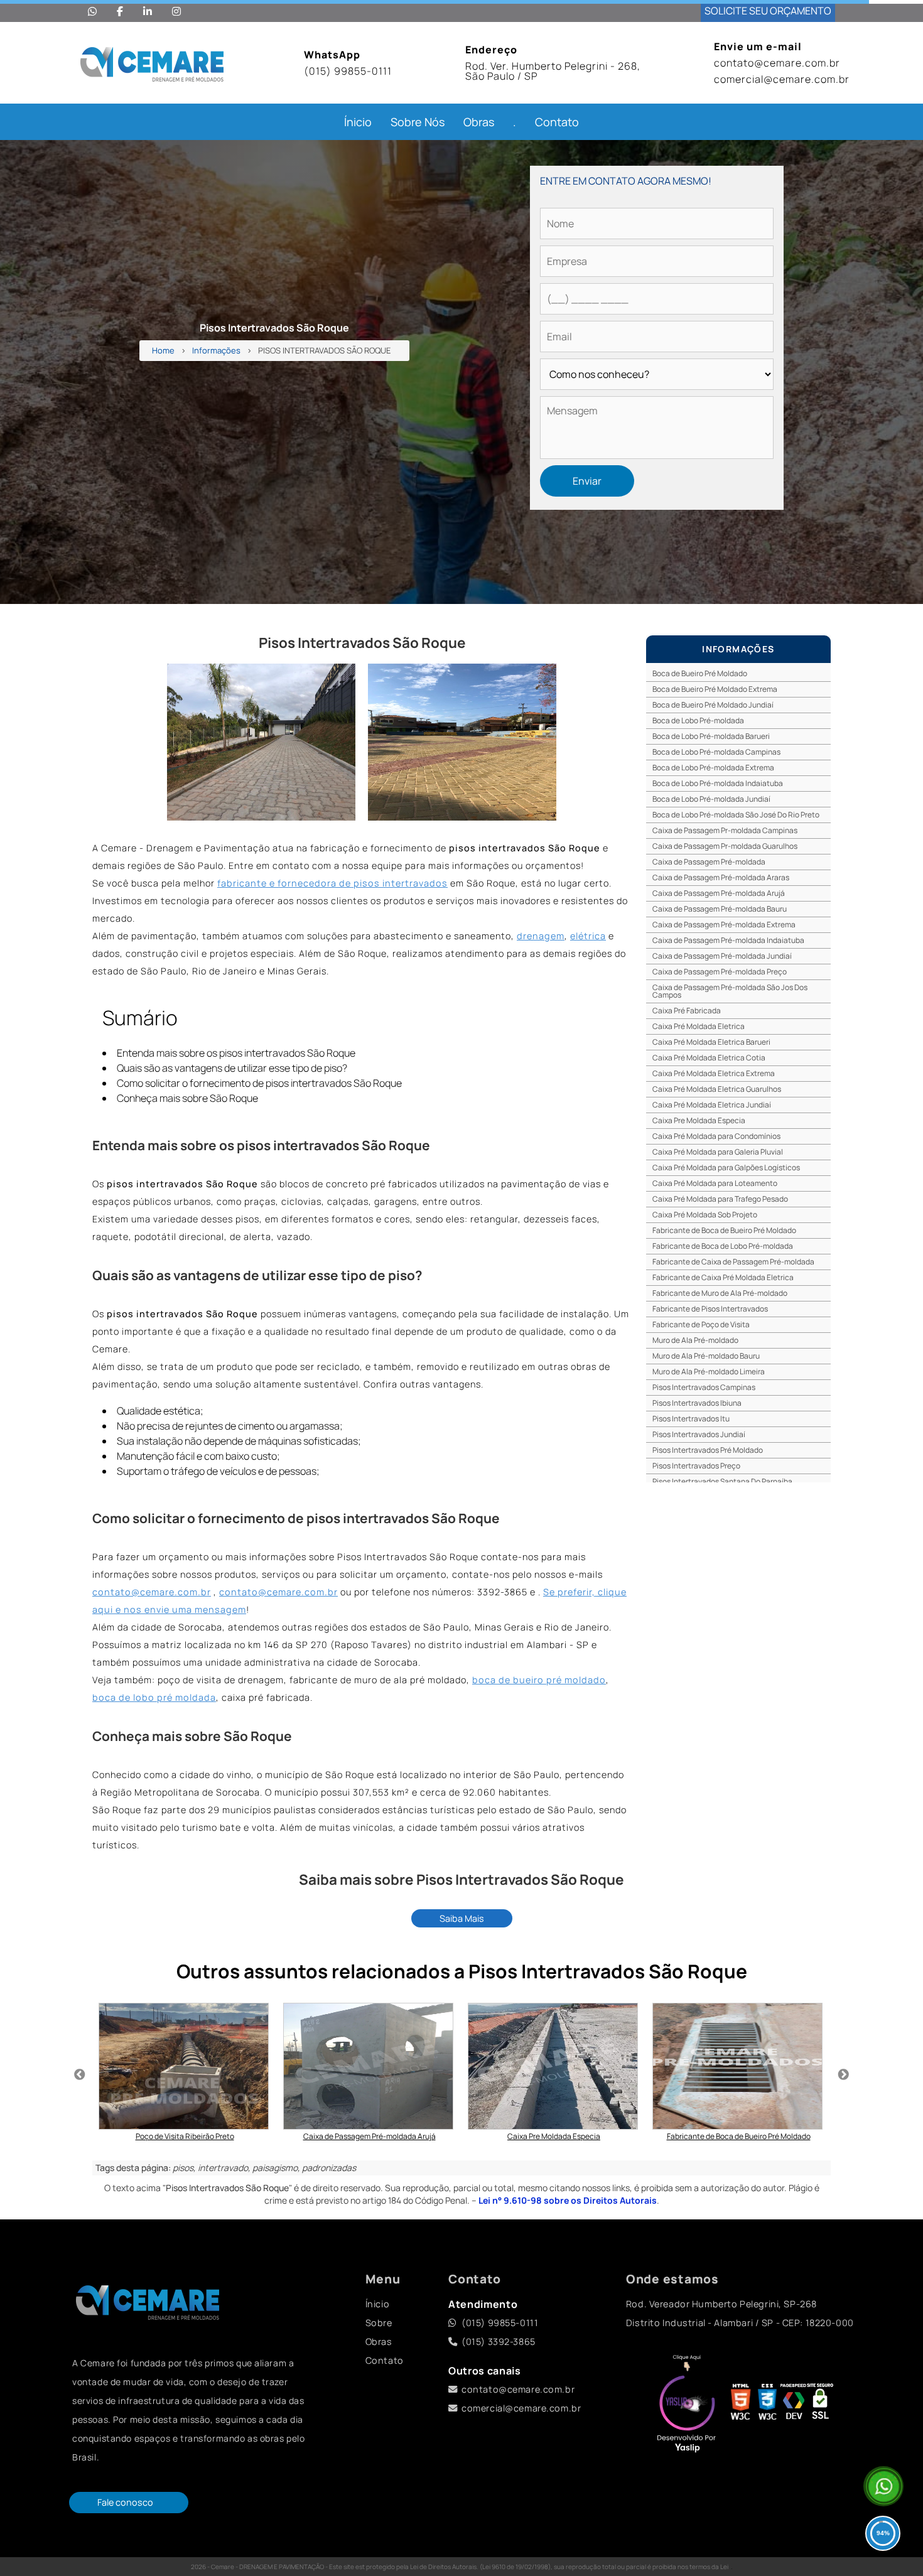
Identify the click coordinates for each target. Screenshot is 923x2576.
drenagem (541, 936)
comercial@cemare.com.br (782, 79)
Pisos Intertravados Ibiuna (697, 1403)
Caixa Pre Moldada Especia (699, 1120)
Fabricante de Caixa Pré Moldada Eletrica (723, 1277)
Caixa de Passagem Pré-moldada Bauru (720, 909)
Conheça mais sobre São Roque (187, 1098)
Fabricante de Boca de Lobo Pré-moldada (723, 1246)
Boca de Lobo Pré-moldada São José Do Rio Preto (736, 815)
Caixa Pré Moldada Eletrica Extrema (714, 1073)
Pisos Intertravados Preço (696, 1466)
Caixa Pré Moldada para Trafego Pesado (720, 1199)
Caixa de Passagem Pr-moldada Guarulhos (725, 846)
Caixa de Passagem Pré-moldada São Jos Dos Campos (730, 991)
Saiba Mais (462, 1918)
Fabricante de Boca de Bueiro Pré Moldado (724, 1230)
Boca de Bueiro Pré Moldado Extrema (715, 689)
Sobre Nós (418, 122)
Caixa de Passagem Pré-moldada (709, 862)
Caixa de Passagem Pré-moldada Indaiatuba (728, 940)
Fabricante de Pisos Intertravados (710, 1309)
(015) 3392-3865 (499, 2342)
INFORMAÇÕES (738, 649)
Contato (557, 122)
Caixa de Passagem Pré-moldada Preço (720, 972)
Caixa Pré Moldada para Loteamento (715, 1183)
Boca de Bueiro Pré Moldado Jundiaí (713, 705)
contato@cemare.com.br (777, 63)
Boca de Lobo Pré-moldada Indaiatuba (718, 783)
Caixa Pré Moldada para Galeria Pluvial (718, 1152)
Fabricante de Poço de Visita (701, 1324)
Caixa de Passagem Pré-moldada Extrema (724, 924)
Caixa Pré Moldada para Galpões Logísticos (726, 1167)
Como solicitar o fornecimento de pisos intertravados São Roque (259, 1083)
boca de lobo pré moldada (154, 1697)
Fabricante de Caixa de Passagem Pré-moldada (733, 1262)
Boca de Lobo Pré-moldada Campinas (716, 752)
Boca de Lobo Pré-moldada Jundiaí (711, 799)
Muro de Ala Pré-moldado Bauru (706, 1356)
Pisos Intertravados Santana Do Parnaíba (722, 1481)
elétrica (588, 936)
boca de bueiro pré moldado (539, 1680)
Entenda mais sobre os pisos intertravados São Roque (236, 1053)
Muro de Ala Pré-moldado (695, 1340)
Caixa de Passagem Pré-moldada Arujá (719, 893)
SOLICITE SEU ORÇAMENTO (768, 11)
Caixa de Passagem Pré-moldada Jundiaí (722, 956)
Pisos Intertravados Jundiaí (699, 1434)
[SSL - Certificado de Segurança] (820, 2405)
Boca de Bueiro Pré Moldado (700, 673)
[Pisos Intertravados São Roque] (261, 742)
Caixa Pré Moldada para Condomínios (716, 1136)
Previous (80, 2075)
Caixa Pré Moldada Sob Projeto (705, 1215)
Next (843, 2075)
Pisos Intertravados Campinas (704, 1387)
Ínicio (358, 122)
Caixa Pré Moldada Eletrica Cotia (709, 1058)
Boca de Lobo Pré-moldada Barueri (711, 736)
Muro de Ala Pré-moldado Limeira (709, 1372)
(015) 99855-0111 (348, 71)
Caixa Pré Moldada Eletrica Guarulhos (717, 1089)
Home (163, 351)
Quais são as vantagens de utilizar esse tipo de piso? (232, 1068)
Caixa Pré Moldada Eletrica (699, 1026)
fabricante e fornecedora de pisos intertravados (332, 883)
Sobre (379, 2323)
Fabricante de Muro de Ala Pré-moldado (720, 1293)
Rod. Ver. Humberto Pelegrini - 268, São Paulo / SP (553, 71)
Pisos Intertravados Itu (691, 1419)
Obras (479, 122)
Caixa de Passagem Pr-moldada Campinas (725, 830)
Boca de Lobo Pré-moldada (698, 720)
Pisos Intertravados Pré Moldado (708, 1450)
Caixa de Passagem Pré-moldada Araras (721, 877)
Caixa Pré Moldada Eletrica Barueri (711, 1042)
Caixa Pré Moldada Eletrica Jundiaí (712, 1105)
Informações (216, 351)
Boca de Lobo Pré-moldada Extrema (713, 768)
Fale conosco (125, 2502)
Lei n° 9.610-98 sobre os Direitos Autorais (568, 2200)
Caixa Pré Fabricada (687, 1010)
